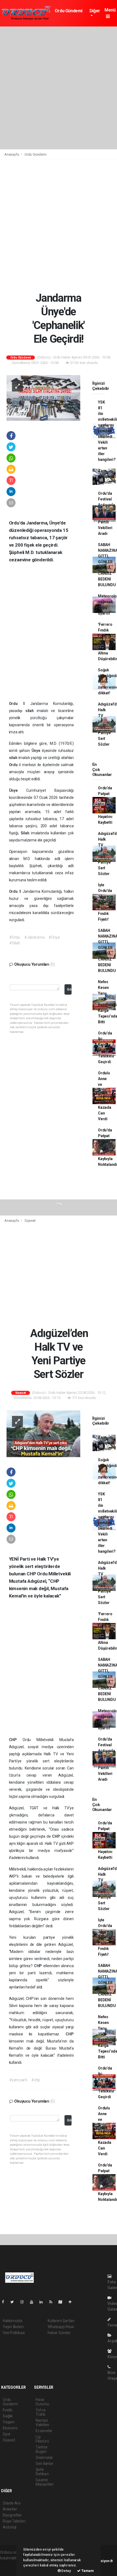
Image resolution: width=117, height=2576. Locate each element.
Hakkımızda (13, 2321)
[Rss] (53, 2302)
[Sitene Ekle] (72, 2302)
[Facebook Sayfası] (5, 2302)
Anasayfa (12, 154)
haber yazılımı (12, 2564)
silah (31, 711)
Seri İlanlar (44, 2464)
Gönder (69, 989)
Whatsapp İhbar (61, 2327)
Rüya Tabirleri (14, 2521)
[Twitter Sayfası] (14, 2302)
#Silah (15, 943)
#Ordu (15, 937)
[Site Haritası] (63, 2302)
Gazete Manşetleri (44, 2482)
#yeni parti (18, 2080)
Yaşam (9, 2422)
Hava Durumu (42, 2402)
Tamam (87, 2571)
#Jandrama (34, 937)
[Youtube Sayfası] (34, 2302)
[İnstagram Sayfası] (24, 2302)
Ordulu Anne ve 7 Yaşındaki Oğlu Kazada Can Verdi (106, 1096)
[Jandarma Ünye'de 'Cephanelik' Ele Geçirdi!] (43, 398)
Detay (66, 2571)
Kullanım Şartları (61, 2321)
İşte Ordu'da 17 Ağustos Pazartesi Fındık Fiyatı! (107, 902)
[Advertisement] (59, 88)
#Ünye (54, 937)
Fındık (7, 2410)
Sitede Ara (12, 2503)
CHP (16, 1740)
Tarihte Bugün (42, 2449)
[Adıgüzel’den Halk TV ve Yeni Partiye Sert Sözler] (43, 1433)
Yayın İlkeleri (13, 2327)
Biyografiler (12, 2515)
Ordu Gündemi (69, 11)
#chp (36, 2080)
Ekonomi (10, 2428)
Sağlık (8, 2416)
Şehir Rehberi (42, 2472)
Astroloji (10, 2527)
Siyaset (30, 1221)
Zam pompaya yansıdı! (106, 476)
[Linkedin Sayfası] (43, 2302)
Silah (26, 833)
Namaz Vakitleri (42, 2423)
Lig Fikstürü (42, 2439)
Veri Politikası (14, 2333)
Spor (7, 2434)
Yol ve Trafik (41, 2412)
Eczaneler (44, 2431)
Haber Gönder (59, 2333)
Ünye (37, 751)
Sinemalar (44, 2458)
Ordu (16, 704)
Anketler (10, 2509)
